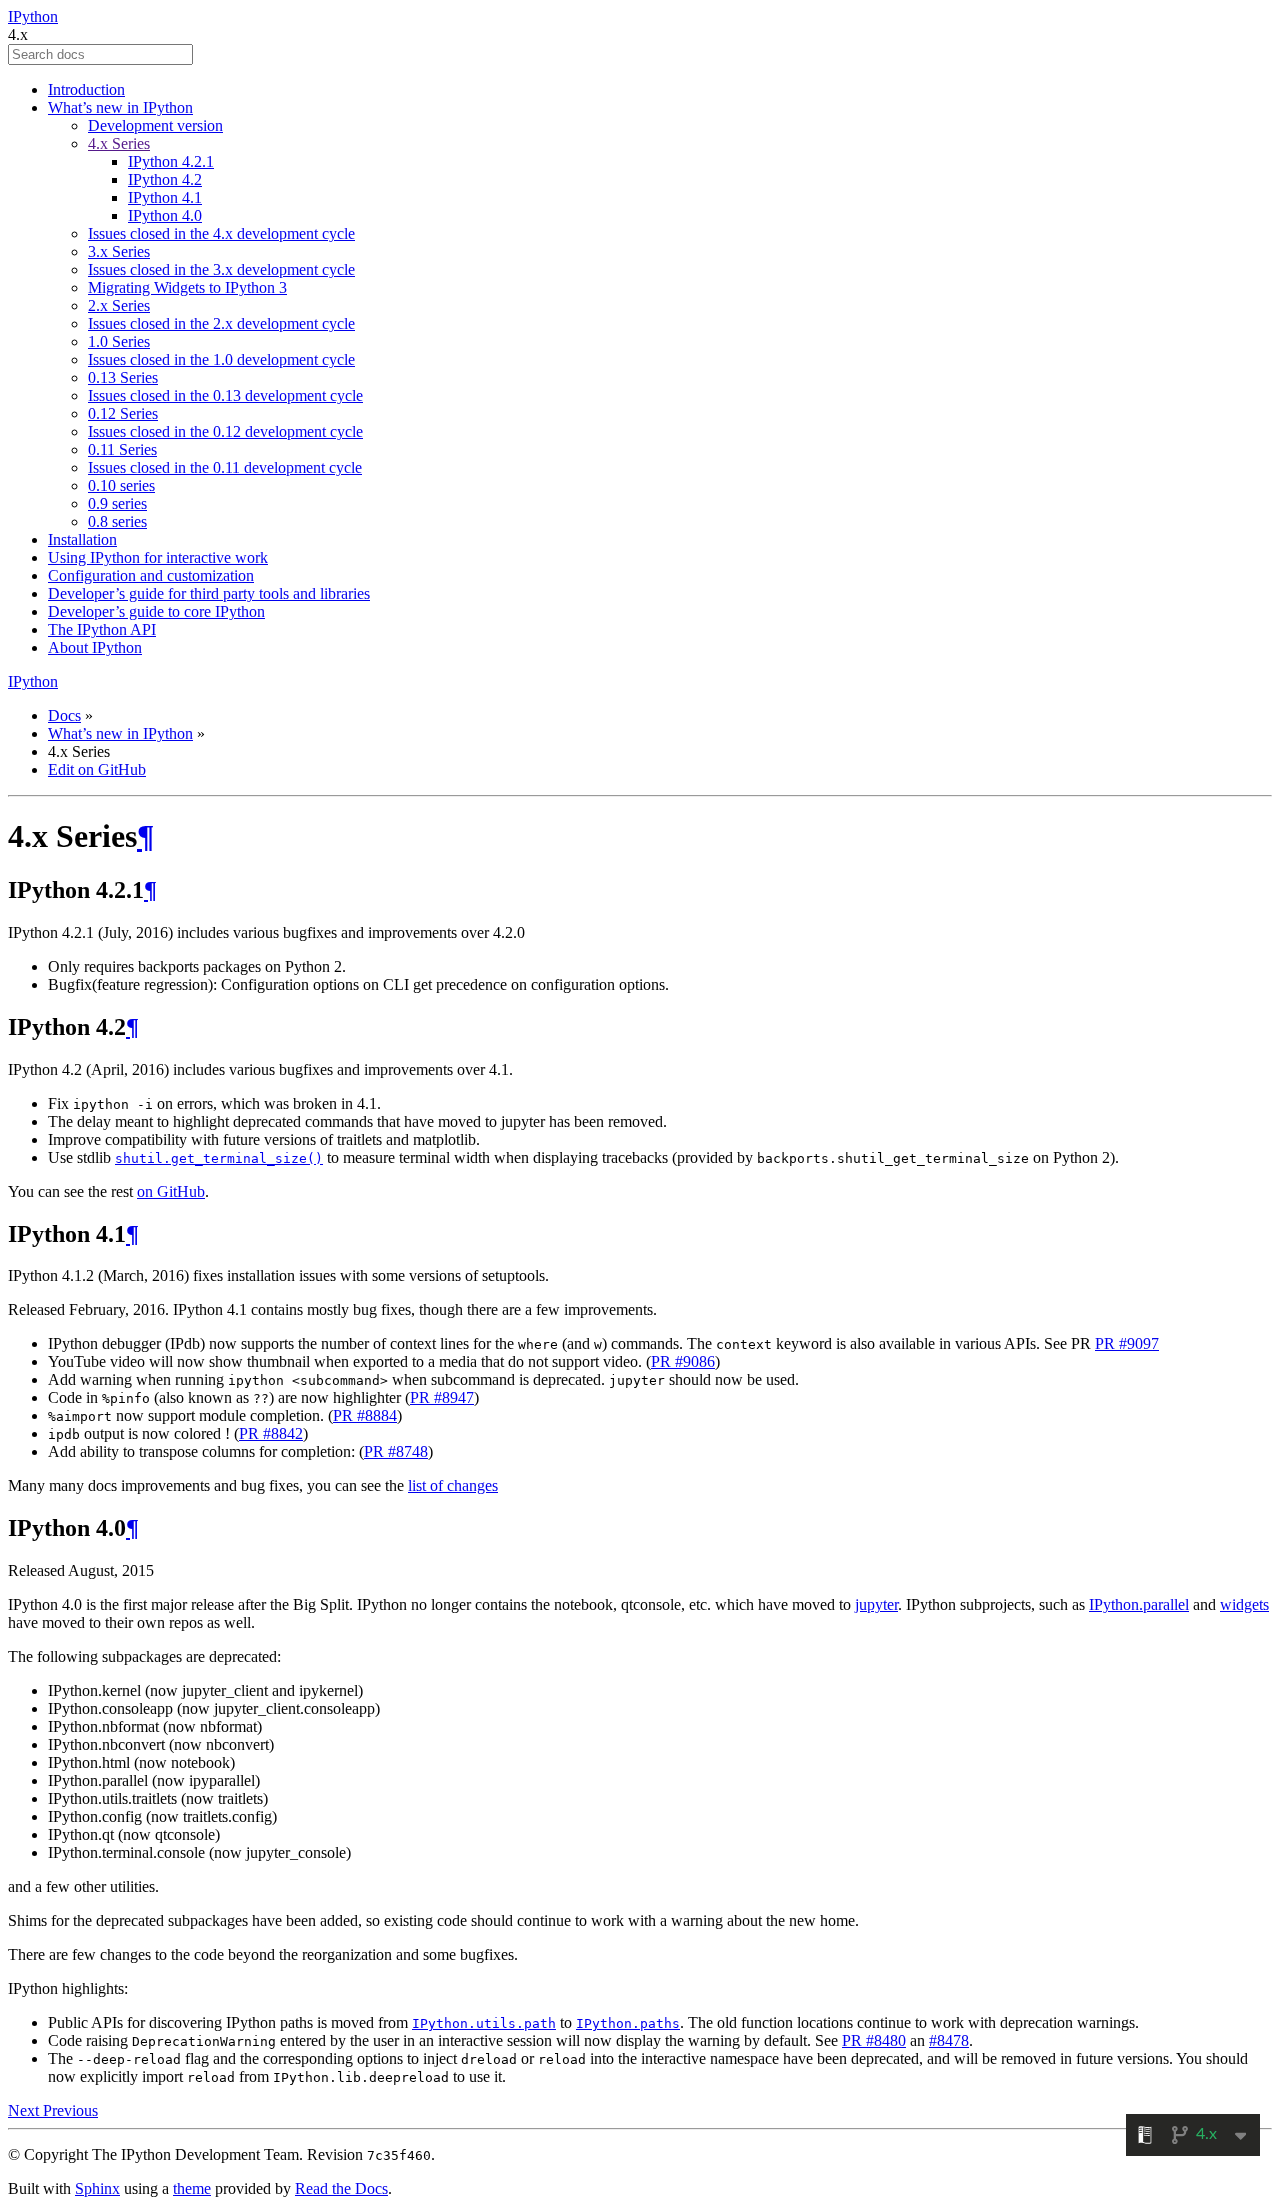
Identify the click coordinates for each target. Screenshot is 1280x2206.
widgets (1244, 1604)
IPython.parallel (1139, 1604)
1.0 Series (119, 341)
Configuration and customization (151, 575)
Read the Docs (341, 2188)
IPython (33, 16)
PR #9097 (1127, 1343)
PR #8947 (442, 1397)
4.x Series (119, 143)
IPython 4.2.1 (171, 161)
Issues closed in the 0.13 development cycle (225, 395)
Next (25, 2110)
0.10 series (121, 485)
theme (192, 2188)
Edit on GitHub (97, 769)
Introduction (86, 89)
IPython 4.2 (165, 179)
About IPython (95, 647)
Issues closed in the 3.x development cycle (221, 269)
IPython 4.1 (165, 197)
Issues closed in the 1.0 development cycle (221, 359)
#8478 (949, 2040)
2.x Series (119, 305)
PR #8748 (396, 1451)
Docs (64, 715)
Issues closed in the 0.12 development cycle (225, 431)
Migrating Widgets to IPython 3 (187, 287)
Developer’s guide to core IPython (156, 611)
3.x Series (119, 251)
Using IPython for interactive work (158, 557)
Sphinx (97, 2188)
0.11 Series (122, 449)
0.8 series (117, 521)
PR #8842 (271, 1433)
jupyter (876, 1604)
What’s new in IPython (120, 107)
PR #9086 (683, 1361)
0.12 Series (123, 413)
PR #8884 (365, 1415)
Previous (70, 2110)
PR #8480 (874, 2040)
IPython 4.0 (165, 215)
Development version (155, 125)
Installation (82, 539)
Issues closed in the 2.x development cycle (221, 323)
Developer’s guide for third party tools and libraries (209, 593)
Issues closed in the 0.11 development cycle (225, 467)
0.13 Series (123, 377)
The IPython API (102, 629)
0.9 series (117, 503)
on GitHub (171, 1191)
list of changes (453, 1485)
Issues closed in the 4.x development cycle (221, 233)
